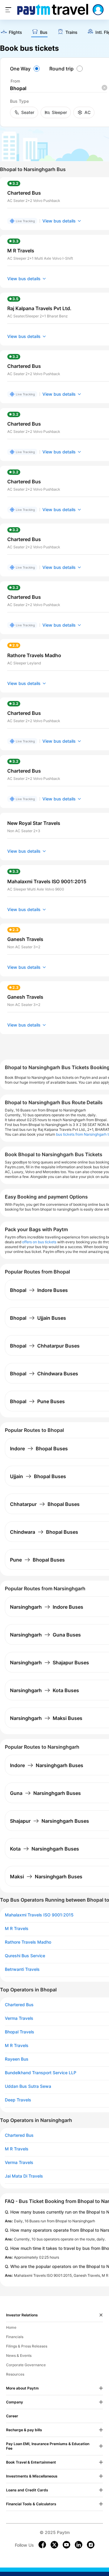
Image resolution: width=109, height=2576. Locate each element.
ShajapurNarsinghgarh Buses (50, 1821)
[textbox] (58, 88)
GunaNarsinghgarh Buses (45, 1793)
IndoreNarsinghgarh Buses (47, 1765)
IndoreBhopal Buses (39, 1449)
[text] (11, 32)
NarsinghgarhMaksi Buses (46, 1718)
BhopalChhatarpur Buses (45, 1346)
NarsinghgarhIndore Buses (47, 1607)
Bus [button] (44, 32)
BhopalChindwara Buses (44, 1374)
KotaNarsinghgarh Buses (45, 1849)
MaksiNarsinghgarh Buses (46, 1877)
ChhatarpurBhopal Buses (45, 1504)
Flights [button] (15, 32)
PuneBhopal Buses (37, 1560)
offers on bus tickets (39, 1242)
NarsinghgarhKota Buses (45, 1690)
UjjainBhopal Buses (38, 1476)
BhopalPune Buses (37, 1401)
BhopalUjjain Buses (38, 1318)
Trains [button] (71, 32)
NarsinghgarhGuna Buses (45, 1635)
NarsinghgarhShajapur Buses (50, 1663)
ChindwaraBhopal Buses (44, 1532)
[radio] (26, 69)
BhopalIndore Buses (39, 1290)
